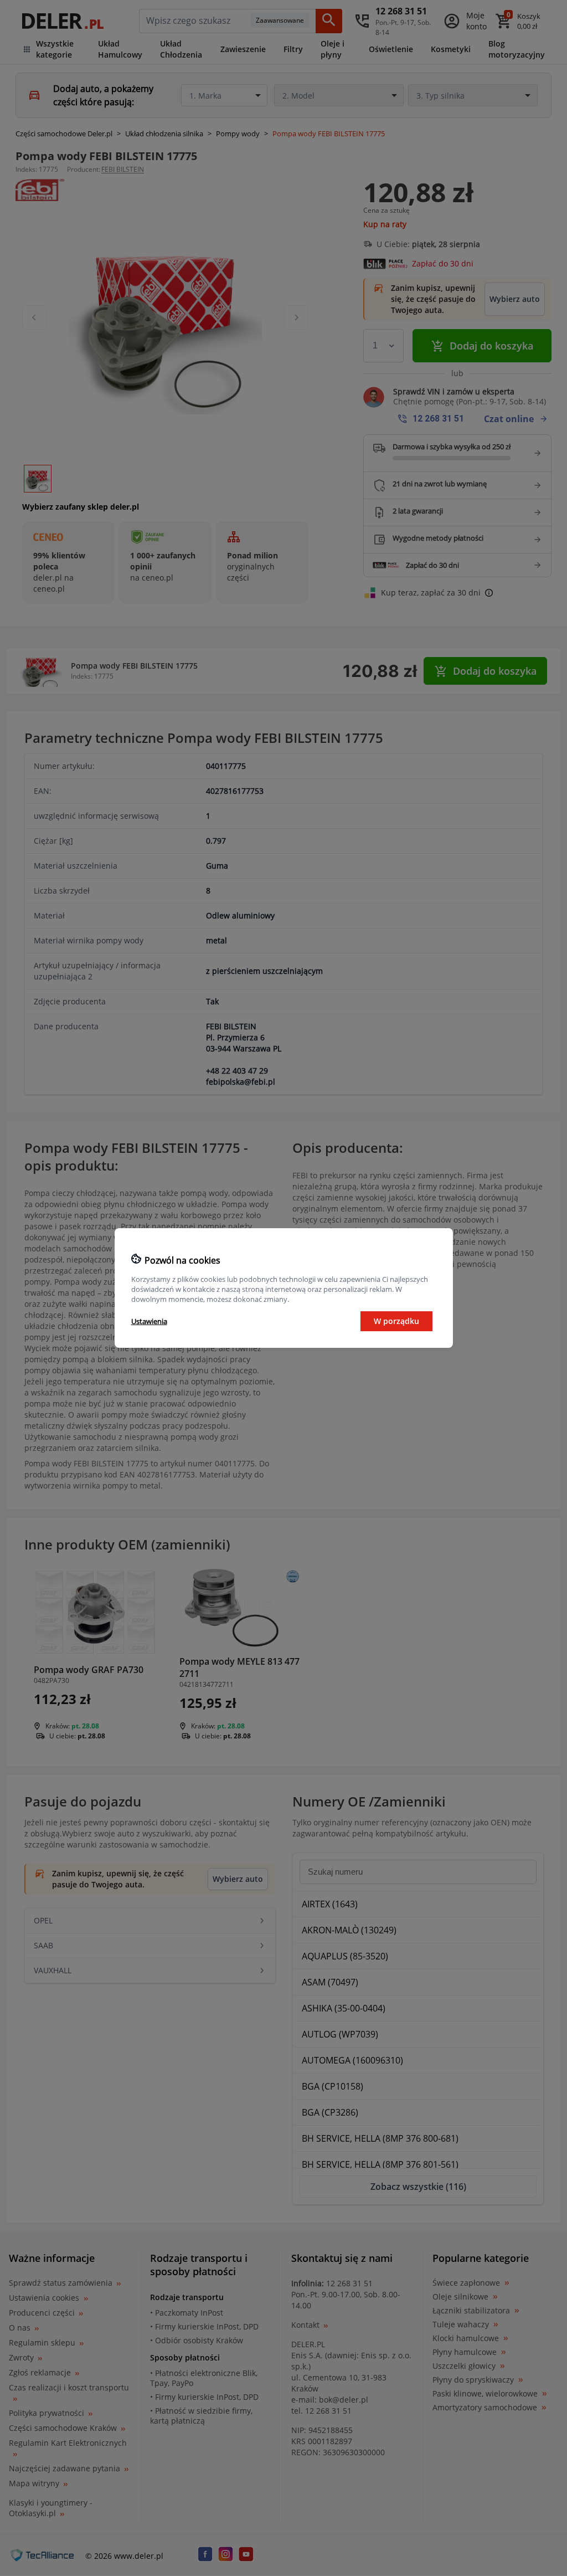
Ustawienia (149, 1321)
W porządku (396, 1321)
